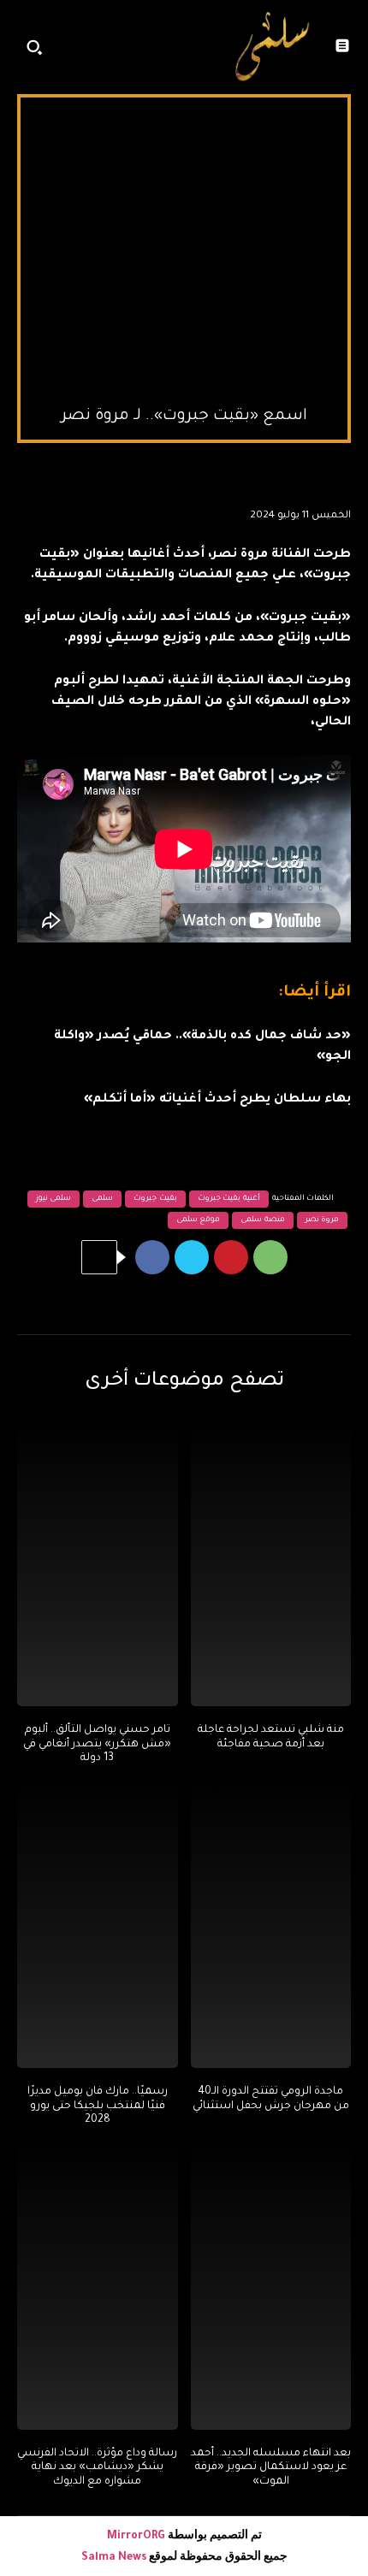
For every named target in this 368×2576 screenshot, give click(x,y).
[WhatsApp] (270, 1257)
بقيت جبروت (155, 1199)
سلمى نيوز (54, 1199)
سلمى (102, 1199)
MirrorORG (137, 2537)
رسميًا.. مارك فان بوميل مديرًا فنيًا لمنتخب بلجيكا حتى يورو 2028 (98, 2106)
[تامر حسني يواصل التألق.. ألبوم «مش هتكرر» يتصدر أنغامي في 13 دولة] (98, 1562)
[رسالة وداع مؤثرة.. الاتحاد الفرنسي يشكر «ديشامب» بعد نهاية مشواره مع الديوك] (98, 2285)
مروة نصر (323, 1220)
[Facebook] (152, 1257)
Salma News (114, 2558)
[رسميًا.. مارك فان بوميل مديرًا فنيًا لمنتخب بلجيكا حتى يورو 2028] (98, 1923)
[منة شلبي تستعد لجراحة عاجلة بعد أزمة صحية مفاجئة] (271, 1562)
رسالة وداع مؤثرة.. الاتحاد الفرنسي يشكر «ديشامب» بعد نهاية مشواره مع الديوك (97, 2468)
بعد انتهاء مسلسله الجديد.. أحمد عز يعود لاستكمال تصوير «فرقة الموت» (271, 2468)
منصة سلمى (263, 1220)
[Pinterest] (231, 1257)
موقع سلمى (199, 1220)
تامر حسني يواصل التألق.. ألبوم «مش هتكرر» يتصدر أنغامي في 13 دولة (97, 1745)
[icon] (199, 51)
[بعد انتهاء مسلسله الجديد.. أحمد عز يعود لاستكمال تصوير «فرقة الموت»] (271, 2285)
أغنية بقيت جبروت (229, 1199)
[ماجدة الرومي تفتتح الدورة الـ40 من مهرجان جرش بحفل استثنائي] (271, 1923)
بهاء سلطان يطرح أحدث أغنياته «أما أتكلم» (217, 1100)
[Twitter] (192, 1257)
